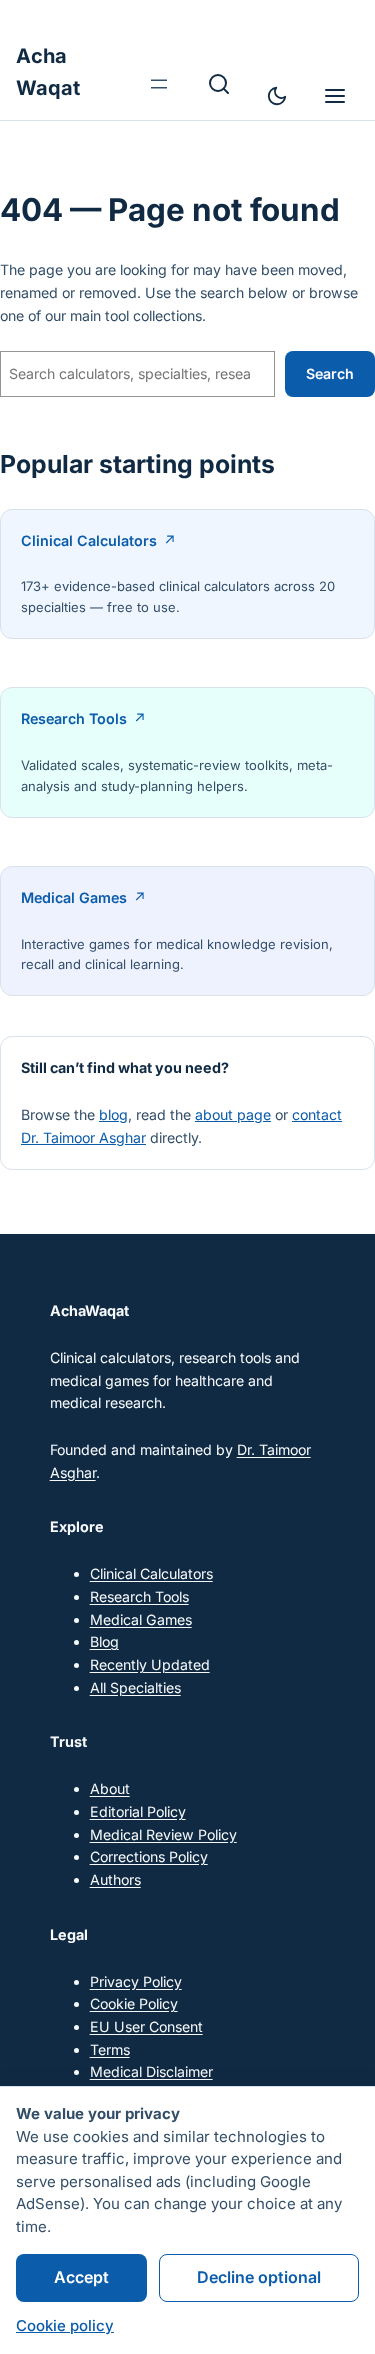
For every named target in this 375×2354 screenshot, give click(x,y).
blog (113, 1114)
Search (330, 373)
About (110, 1788)
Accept (81, 2277)
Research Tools (74, 718)
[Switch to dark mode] (277, 96)
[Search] (219, 84)
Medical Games (74, 897)
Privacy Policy (136, 1981)
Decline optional (259, 2277)
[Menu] (335, 96)
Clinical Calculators (89, 540)
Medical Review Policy (163, 1834)
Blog (104, 1641)
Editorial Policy (138, 1811)
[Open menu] (159, 84)
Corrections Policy (149, 1856)
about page (233, 1114)
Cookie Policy (134, 2003)
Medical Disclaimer (151, 2071)
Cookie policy (65, 2325)
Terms (110, 2049)
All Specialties (135, 1687)
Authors (115, 1879)
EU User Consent (146, 2026)
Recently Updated (150, 1664)
